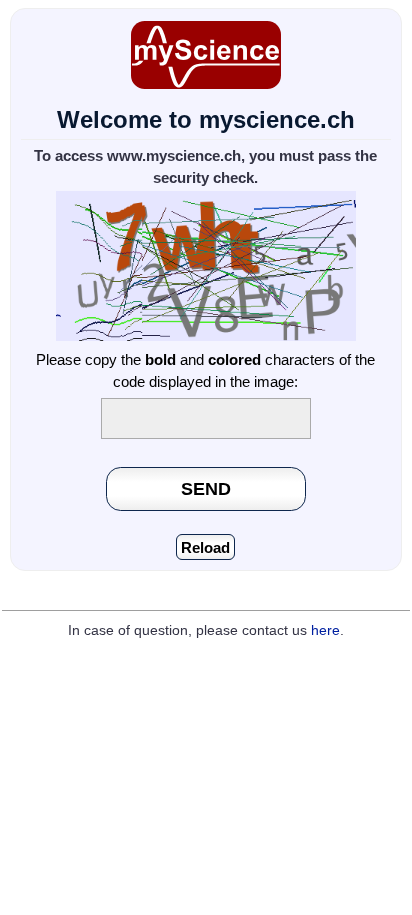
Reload (205, 547)
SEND (206, 488)
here (325, 630)
